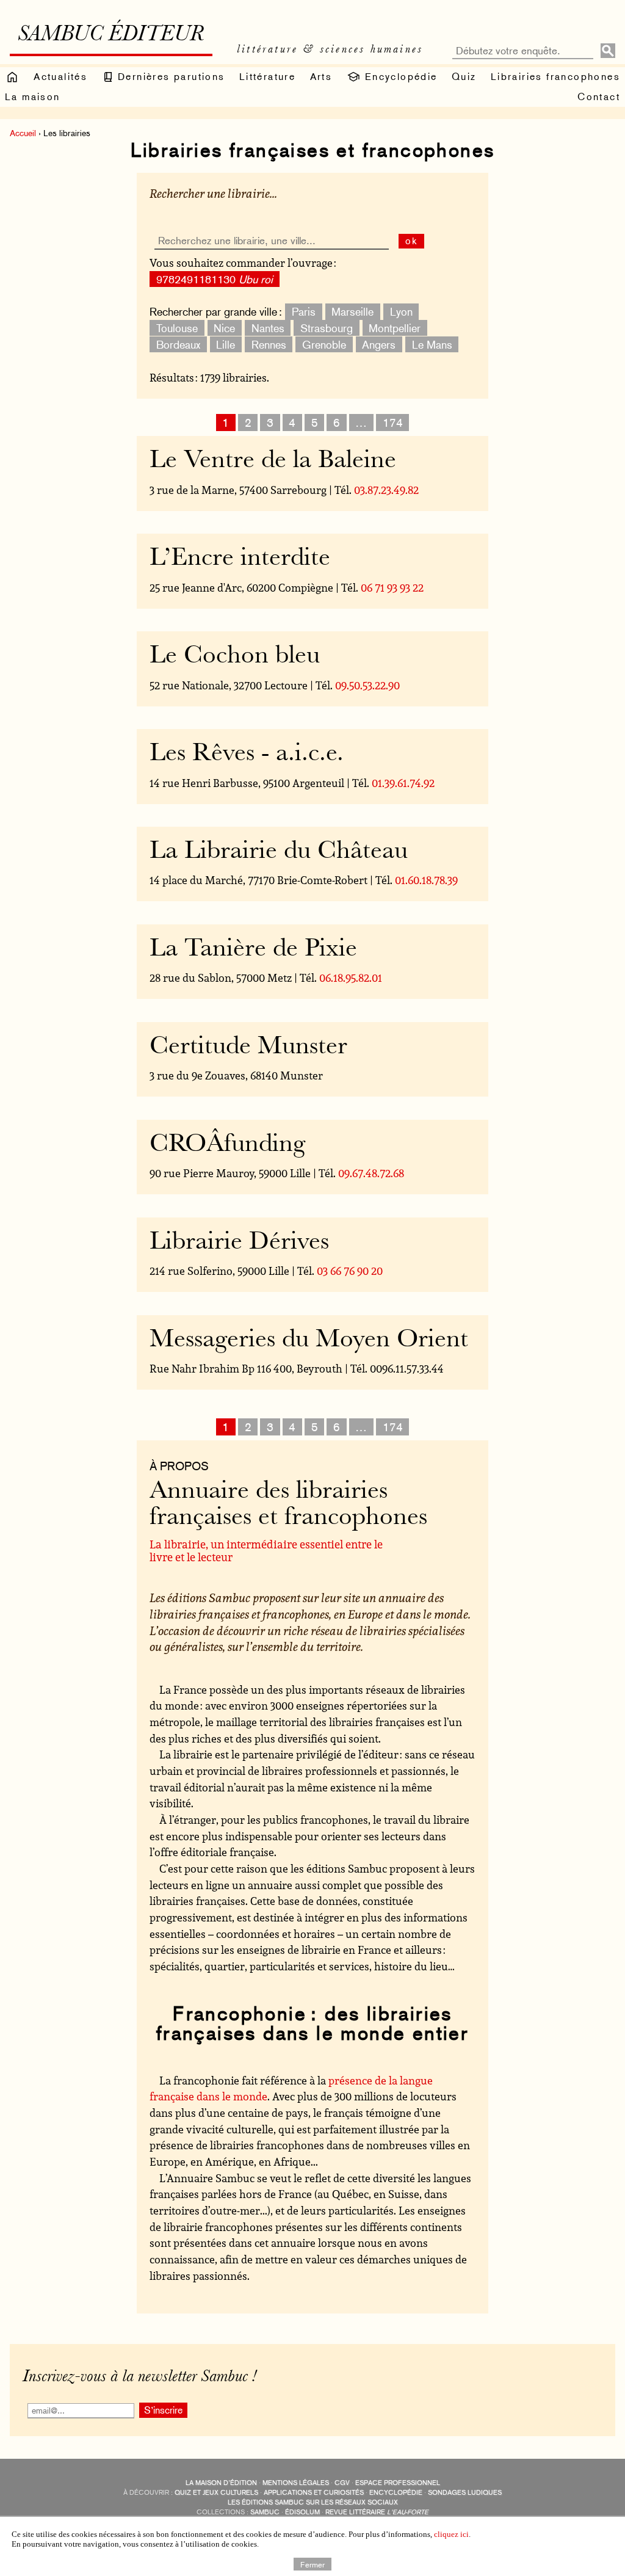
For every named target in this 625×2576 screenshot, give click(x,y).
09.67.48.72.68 (371, 1173)
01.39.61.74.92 (403, 783)
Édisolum (302, 2512)
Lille (226, 344)
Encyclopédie (399, 77)
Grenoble (324, 344)
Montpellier (395, 328)
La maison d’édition (221, 2483)
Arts (321, 77)
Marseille (352, 312)
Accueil (23, 133)
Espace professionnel (398, 2483)
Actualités (60, 77)
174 (393, 423)
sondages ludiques (465, 2493)
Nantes (268, 328)
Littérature (267, 77)
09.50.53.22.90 (367, 685)
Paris (304, 312)
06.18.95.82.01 (351, 978)
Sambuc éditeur (111, 35)
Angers (379, 344)
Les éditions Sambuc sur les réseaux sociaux (313, 2502)
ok (412, 241)
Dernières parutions (170, 77)
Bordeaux (178, 344)
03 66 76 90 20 (350, 1271)
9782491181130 (215, 279)
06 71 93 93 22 (392, 587)
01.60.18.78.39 (426, 880)
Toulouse (177, 328)
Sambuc (265, 2512)
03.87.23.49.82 (386, 490)
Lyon (401, 312)
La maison (33, 97)
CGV (342, 2483)
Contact (599, 97)
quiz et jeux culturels (216, 2493)
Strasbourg (327, 328)
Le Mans (432, 344)
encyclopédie (396, 2493)
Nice (224, 328)
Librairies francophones (555, 77)
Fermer (312, 2564)
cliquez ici (451, 2534)
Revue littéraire (377, 2512)
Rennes (269, 344)
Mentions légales (296, 2483)
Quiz (464, 77)
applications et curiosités (314, 2493)
